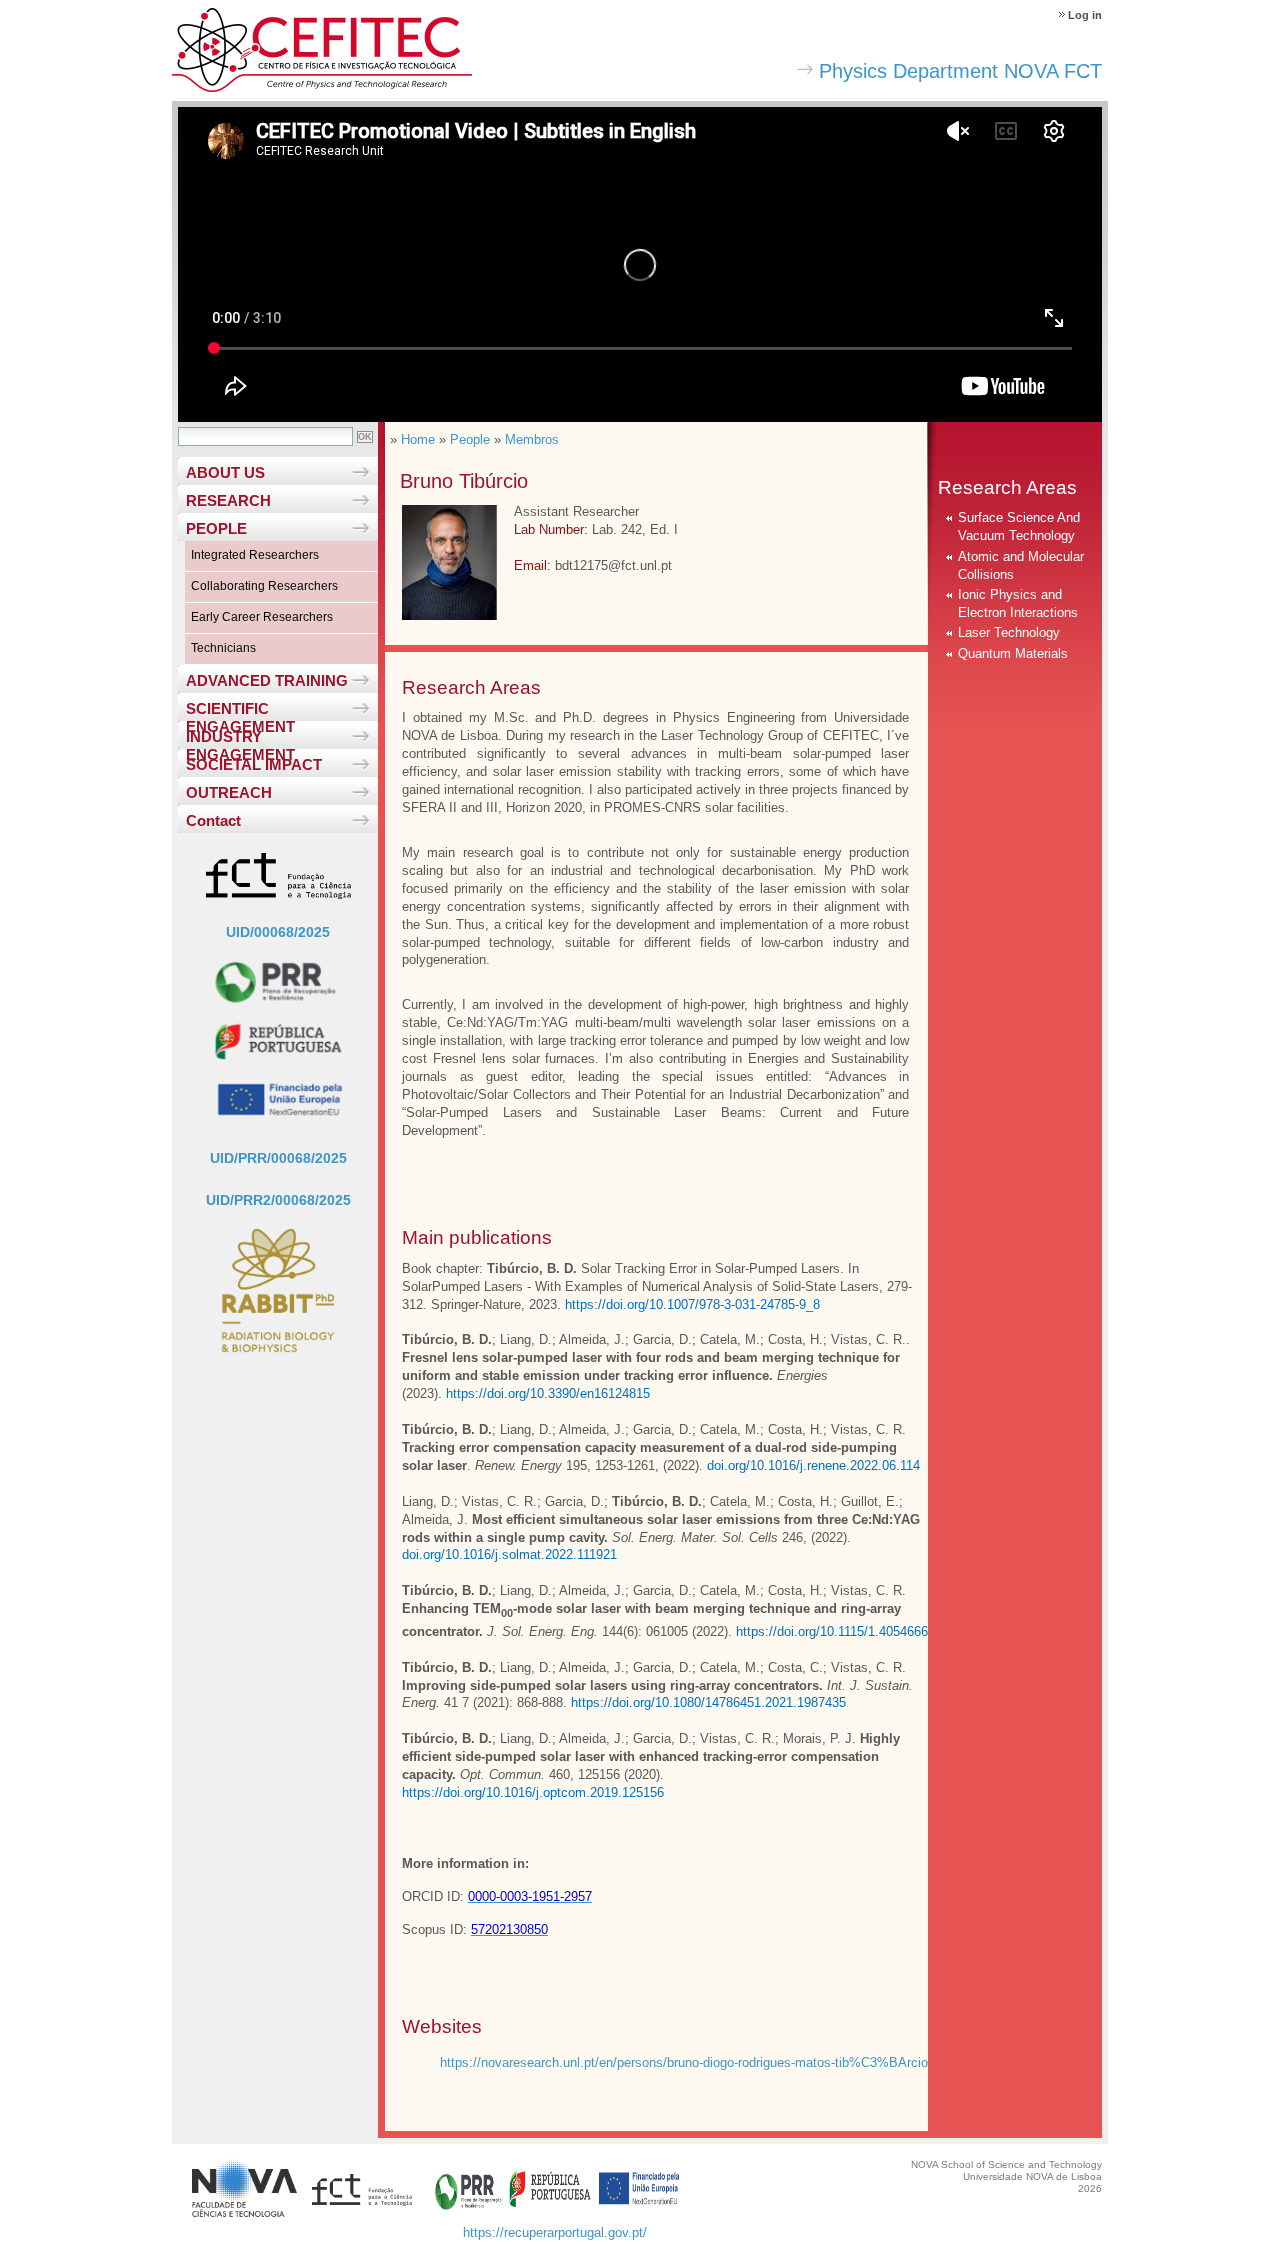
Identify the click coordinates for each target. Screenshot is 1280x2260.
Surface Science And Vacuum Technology (1019, 526)
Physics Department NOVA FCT (960, 71)
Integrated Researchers (255, 555)
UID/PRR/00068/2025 (278, 1158)
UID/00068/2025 (278, 932)
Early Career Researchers (262, 617)
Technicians (223, 648)
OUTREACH (229, 792)
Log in (1085, 15)
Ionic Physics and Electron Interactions (1018, 603)
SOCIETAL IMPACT (254, 764)
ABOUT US (225, 472)
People (470, 439)
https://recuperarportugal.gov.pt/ (555, 2232)
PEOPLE (216, 528)
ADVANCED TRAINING (267, 680)
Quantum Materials (1013, 653)
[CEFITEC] (322, 87)
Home (418, 439)
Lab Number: (553, 529)
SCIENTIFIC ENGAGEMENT (240, 710)
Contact (213, 820)
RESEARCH (228, 500)
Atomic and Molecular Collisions (1021, 565)
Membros (532, 439)
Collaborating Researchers (264, 586)
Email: (534, 565)
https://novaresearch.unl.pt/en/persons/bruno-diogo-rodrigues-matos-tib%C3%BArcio (684, 2062)
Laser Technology (1009, 632)
